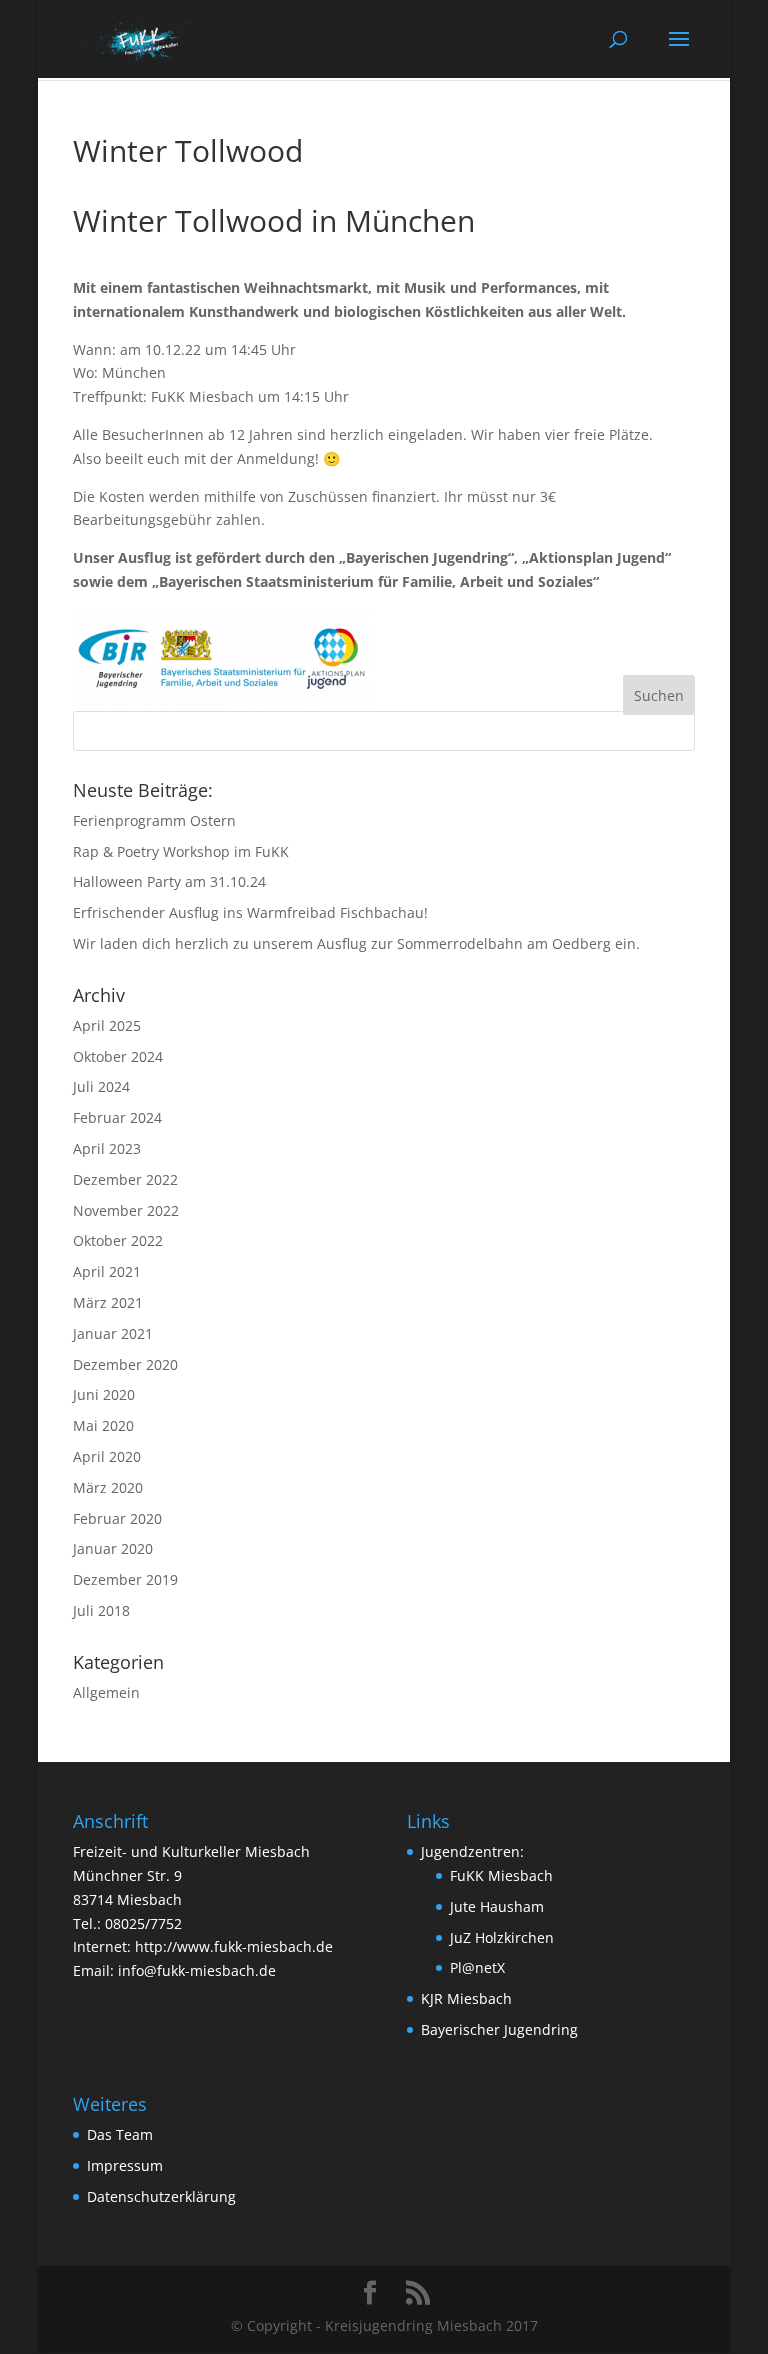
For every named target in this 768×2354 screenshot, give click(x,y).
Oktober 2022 (118, 1240)
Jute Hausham (497, 1906)
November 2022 (126, 1210)
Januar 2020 (113, 1548)
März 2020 (108, 1487)
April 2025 (107, 1025)
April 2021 (107, 1271)
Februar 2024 (117, 1117)
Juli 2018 (101, 1610)
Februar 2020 (117, 1518)
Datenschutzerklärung (161, 2196)
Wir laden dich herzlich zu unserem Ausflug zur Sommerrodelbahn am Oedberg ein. (356, 943)
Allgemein (106, 1692)
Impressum (125, 2165)
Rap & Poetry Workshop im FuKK (181, 851)
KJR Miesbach (466, 1998)
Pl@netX (477, 1967)
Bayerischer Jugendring (499, 2029)
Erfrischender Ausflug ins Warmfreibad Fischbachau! (250, 912)
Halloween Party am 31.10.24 (169, 881)
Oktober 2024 (118, 1056)
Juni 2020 (104, 1394)
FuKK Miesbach (501, 1875)
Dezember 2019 (125, 1579)
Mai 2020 (103, 1425)
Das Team (120, 2134)
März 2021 (108, 1302)
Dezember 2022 (125, 1179)
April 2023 (107, 1148)
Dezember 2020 (125, 1364)
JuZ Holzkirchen (502, 1937)
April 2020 (107, 1456)
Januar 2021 (113, 1333)
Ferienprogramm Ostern (154, 820)
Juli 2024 (101, 1086)
